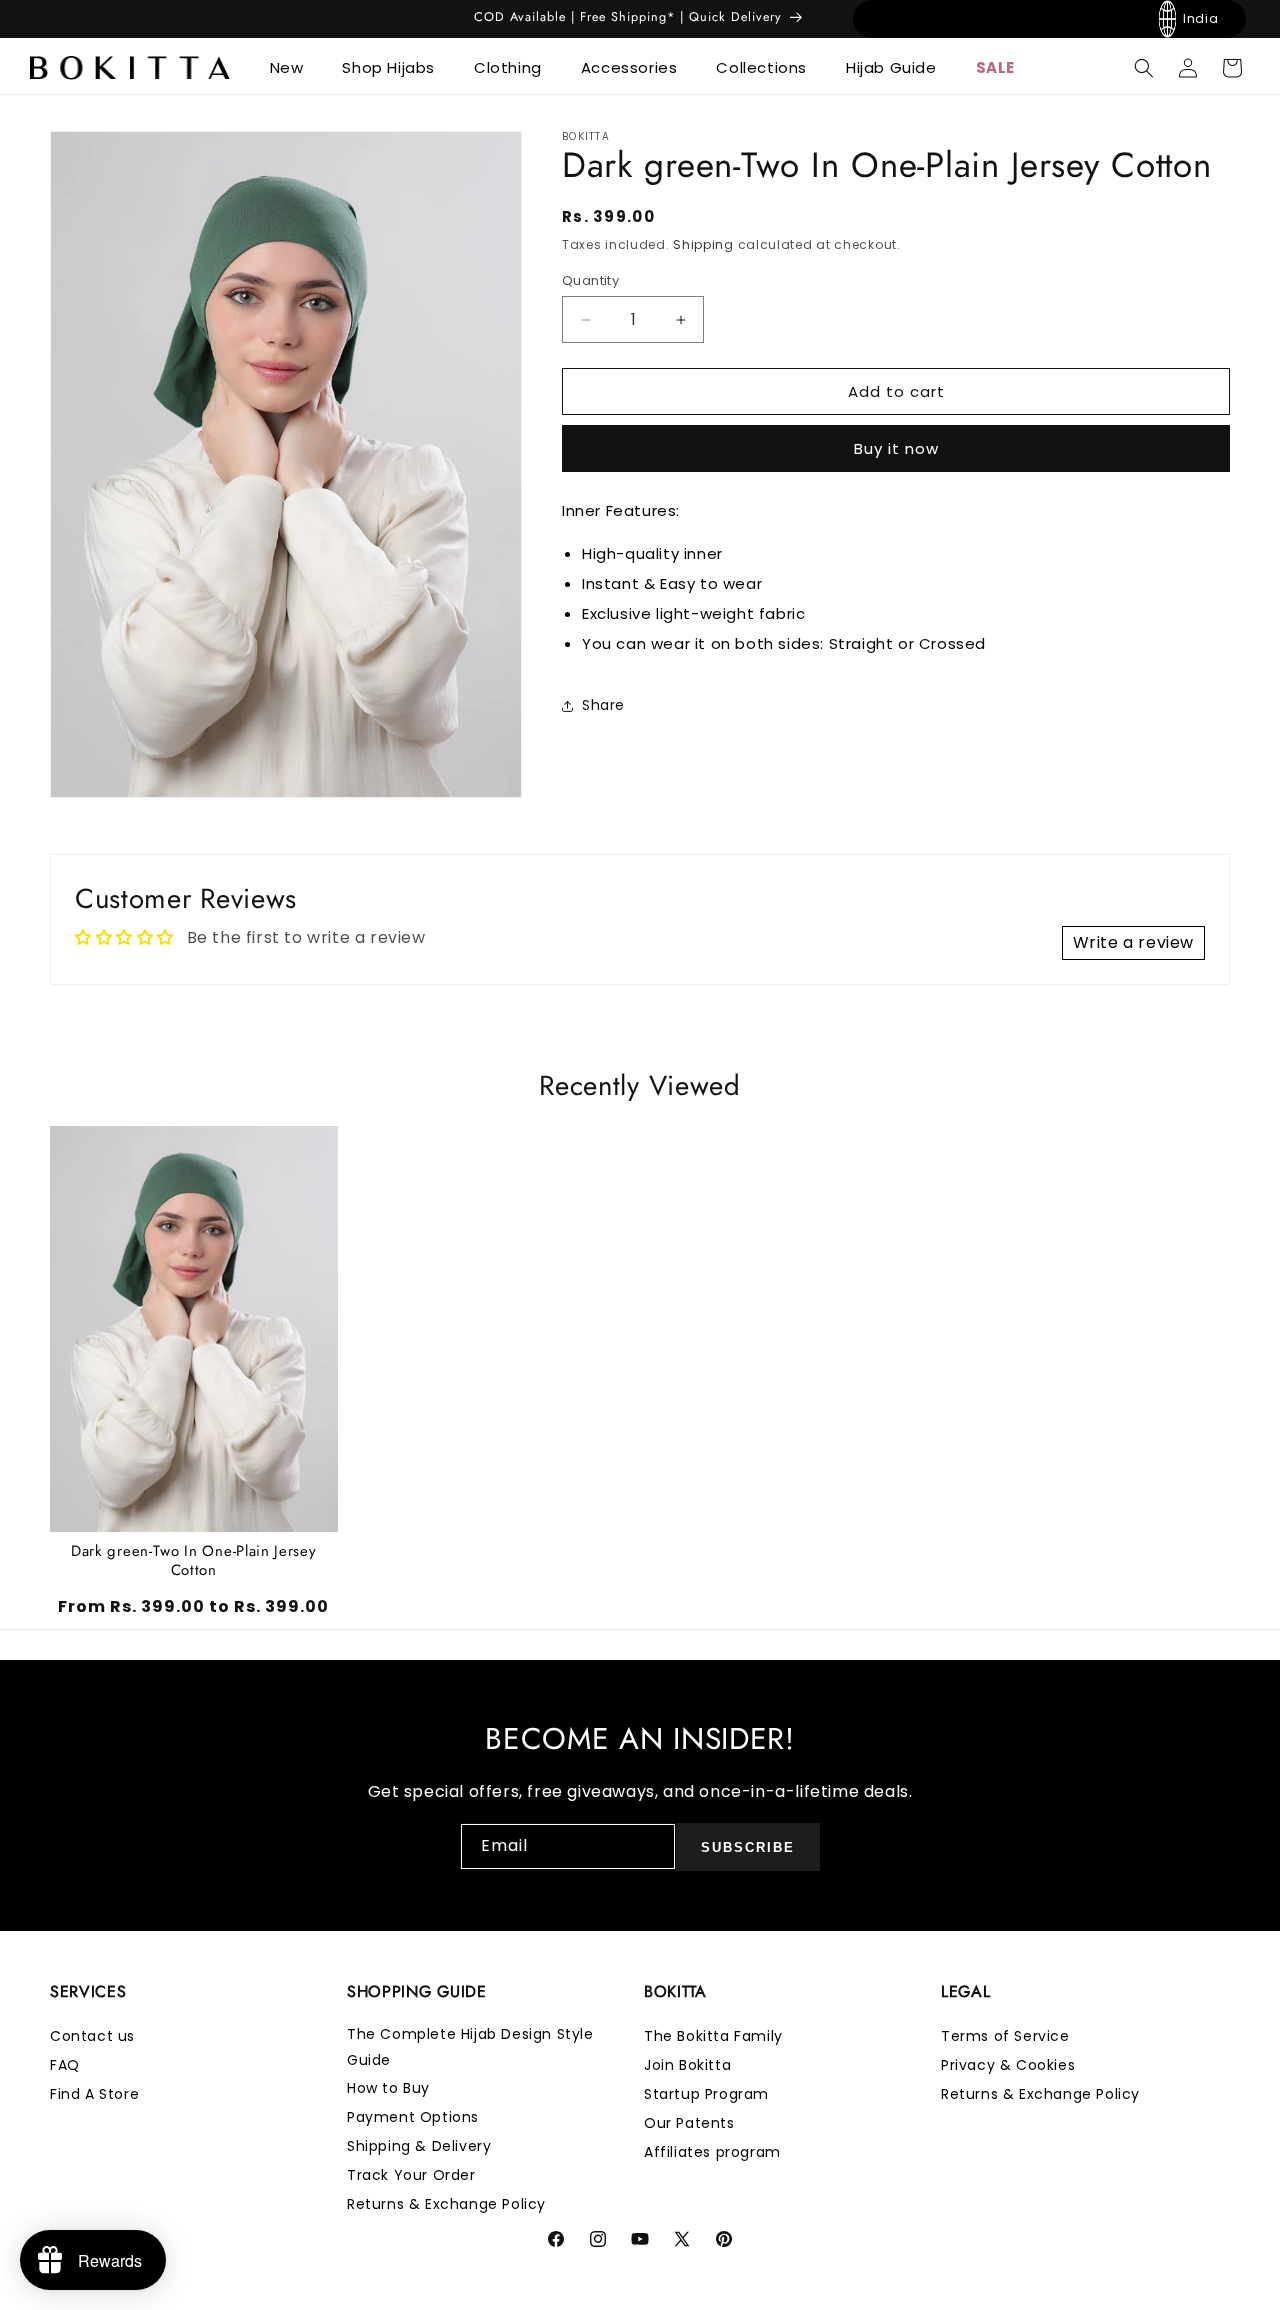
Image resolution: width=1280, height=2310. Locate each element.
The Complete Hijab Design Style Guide (470, 2046)
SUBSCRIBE (748, 1847)
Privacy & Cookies (1008, 2065)
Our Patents (689, 2123)
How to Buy (388, 2088)
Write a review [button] (1133, 942)
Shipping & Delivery (419, 2146)
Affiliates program (712, 2152)
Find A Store (94, 2094)
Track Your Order (411, 2175)
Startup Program (706, 2094)
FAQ (65, 2065)
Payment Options (413, 2117)
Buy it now (896, 448)
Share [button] (603, 705)
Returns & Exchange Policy (446, 2204)
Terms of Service (1005, 2036)
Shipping (703, 244)
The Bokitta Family (713, 2036)
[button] (294, 68)
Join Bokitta (687, 2065)
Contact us (92, 2036)
